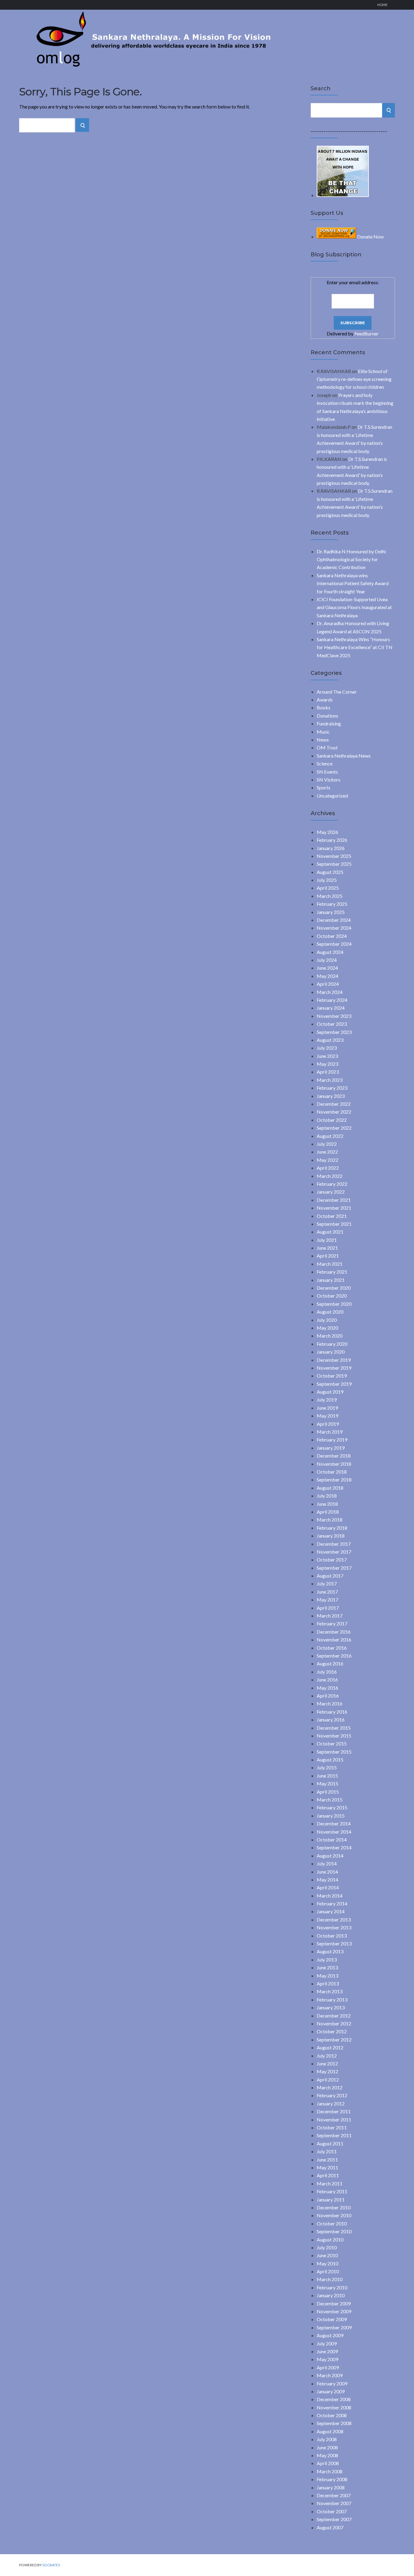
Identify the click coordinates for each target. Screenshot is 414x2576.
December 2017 (334, 1544)
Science (325, 763)
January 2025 (331, 912)
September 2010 (334, 2231)
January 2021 (331, 1280)
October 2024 (332, 936)
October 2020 (332, 1296)
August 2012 (330, 2047)
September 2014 (334, 1847)
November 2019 (334, 1368)
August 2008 (330, 2431)
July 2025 (327, 880)
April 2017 (328, 1608)
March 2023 (330, 1080)
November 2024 (334, 928)
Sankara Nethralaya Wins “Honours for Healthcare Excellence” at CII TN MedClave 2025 (355, 647)
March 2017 (330, 1616)
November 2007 (334, 2503)
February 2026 (332, 840)
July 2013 (327, 1959)
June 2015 (327, 1776)
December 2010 (334, 2207)
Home (382, 5)
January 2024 (331, 1008)
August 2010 (330, 2239)
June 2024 (327, 968)
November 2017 (334, 1552)
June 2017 (327, 1592)
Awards (325, 700)
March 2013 (330, 1991)
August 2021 (330, 1232)
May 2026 (327, 832)
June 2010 (327, 2255)
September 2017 (334, 1568)
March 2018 (330, 1520)
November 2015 (334, 1736)
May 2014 (327, 1880)
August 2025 (330, 872)
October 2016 (332, 1648)
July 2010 (327, 2247)
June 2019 (327, 1408)
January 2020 (331, 1352)
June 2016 (327, 1680)
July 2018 (327, 1496)
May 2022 (327, 1160)
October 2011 (332, 2127)
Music (323, 732)
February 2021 (332, 1272)
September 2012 (334, 2039)
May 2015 (327, 1783)
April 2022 (328, 1168)
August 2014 (330, 1856)
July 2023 (327, 1048)
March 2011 (330, 2183)
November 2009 (334, 2311)
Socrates (51, 2565)
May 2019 (327, 1416)
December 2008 (334, 2399)
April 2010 (328, 2271)
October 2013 (332, 1936)
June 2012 (327, 2063)
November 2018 (334, 1464)
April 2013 (328, 1983)
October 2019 (332, 1376)
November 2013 (334, 1927)
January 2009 (331, 2391)
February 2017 (332, 1623)
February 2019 (332, 1440)
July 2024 (327, 960)
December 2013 (334, 1920)
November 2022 (334, 1112)
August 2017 (330, 1576)
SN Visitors (329, 780)
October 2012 (332, 2031)
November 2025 (334, 856)
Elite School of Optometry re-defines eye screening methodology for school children (354, 379)
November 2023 (334, 1016)
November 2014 (334, 1832)
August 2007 (330, 2527)
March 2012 (330, 2087)
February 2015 (332, 1807)
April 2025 (328, 888)
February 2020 (332, 1344)
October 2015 (332, 1743)
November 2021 (334, 1208)
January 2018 (331, 1536)
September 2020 (334, 1304)
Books (324, 707)
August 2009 (330, 2335)
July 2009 (327, 2343)
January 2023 (331, 1096)
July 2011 (327, 2151)
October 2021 (332, 1216)
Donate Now (370, 237)
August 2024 (330, 952)
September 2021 (334, 1224)
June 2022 (327, 1152)
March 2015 (330, 1800)
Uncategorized (332, 796)
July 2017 (327, 1583)
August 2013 (330, 1951)
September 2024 (334, 944)
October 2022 (332, 1120)
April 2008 (328, 2463)
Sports (324, 787)
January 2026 (331, 848)
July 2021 (327, 1240)
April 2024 (328, 984)
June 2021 (327, 1248)
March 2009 (330, 2375)
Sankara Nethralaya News (344, 756)
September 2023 (334, 1032)
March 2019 (330, 1432)
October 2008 (332, 2415)
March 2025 (330, 896)
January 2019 (331, 1448)
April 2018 (328, 1512)
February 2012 (332, 2095)
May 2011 (327, 2167)
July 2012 (327, 2056)
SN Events (327, 772)
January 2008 (331, 2487)
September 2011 (334, 2135)
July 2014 (327, 1863)
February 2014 (332, 1903)
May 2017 (327, 1600)
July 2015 (327, 1767)
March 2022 (330, 1176)
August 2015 (330, 1760)
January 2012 (331, 2103)
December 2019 (334, 1360)
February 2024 (332, 1000)
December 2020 (334, 1288)
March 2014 (330, 1896)
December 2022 (334, 1104)
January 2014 (331, 1911)
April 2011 (328, 2175)
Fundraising (329, 723)
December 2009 (334, 2303)
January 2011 (331, 2199)
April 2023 (328, 1072)
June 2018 (327, 1504)
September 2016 (334, 1656)
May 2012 (327, 2071)
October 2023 (332, 1024)
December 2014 (334, 1823)
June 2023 (327, 1056)
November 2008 (334, 2407)
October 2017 (332, 1560)
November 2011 (334, 2119)
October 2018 (332, 1472)
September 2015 (334, 1752)
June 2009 (327, 2351)
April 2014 (328, 1887)
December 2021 (334, 1200)
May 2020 (327, 1328)
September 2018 (334, 1480)
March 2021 (330, 1264)
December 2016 (334, 1632)
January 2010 (331, 2295)
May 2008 (327, 2455)
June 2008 (327, 2447)
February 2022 (332, 1184)
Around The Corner (337, 692)
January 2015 (331, 1816)
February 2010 (332, 2287)
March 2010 (330, 2279)
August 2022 (330, 1136)
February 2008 (332, 2479)
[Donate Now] (343, 195)
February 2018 (332, 1528)
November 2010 (334, 2215)
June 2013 (327, 1967)
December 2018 (334, 1456)
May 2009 (327, 2359)
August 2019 (330, 1392)
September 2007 (334, 2519)
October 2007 (332, 2511)
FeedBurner (366, 333)
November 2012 (334, 2023)
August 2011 (330, 2143)
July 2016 (327, 1672)
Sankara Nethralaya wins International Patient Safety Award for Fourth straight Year (353, 583)
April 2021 (328, 1256)
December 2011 (334, 2111)
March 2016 (330, 1703)
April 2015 (328, 1792)
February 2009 (332, 2383)
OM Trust (327, 747)
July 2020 (327, 1320)
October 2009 (332, 2319)
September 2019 (334, 1384)
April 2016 (328, 1696)
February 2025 (332, 904)
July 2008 (327, 2439)
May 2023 (327, 1064)
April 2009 (328, 2367)
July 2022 (327, 1144)
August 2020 (330, 1312)
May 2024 (327, 976)
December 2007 (334, 2495)
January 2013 (331, 2007)
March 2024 (330, 992)
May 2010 (327, 2263)
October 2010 (332, 2223)
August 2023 (330, 1040)
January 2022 (331, 1192)
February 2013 (332, 1999)
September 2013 (334, 1943)
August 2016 (330, 1663)
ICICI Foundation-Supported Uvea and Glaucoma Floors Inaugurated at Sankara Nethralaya (354, 607)
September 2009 (334, 2327)
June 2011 (327, 2159)
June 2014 (327, 1872)
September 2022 (334, 1128)
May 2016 (327, 1688)
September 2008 (334, 2423)
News (323, 740)
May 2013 (327, 1976)
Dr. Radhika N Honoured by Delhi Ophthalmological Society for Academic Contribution (351, 559)
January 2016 (331, 1720)
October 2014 (332, 1840)
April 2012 (328, 2079)
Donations (327, 716)
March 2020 (330, 1336)
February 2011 (332, 2191)
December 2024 (334, 920)
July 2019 (327, 1400)
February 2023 (332, 1088)
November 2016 (334, 1640)
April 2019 (328, 1424)
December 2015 (334, 1728)
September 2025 (334, 864)
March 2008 (330, 2471)
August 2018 (330, 1488)
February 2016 (332, 1712)
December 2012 (334, 2016)
